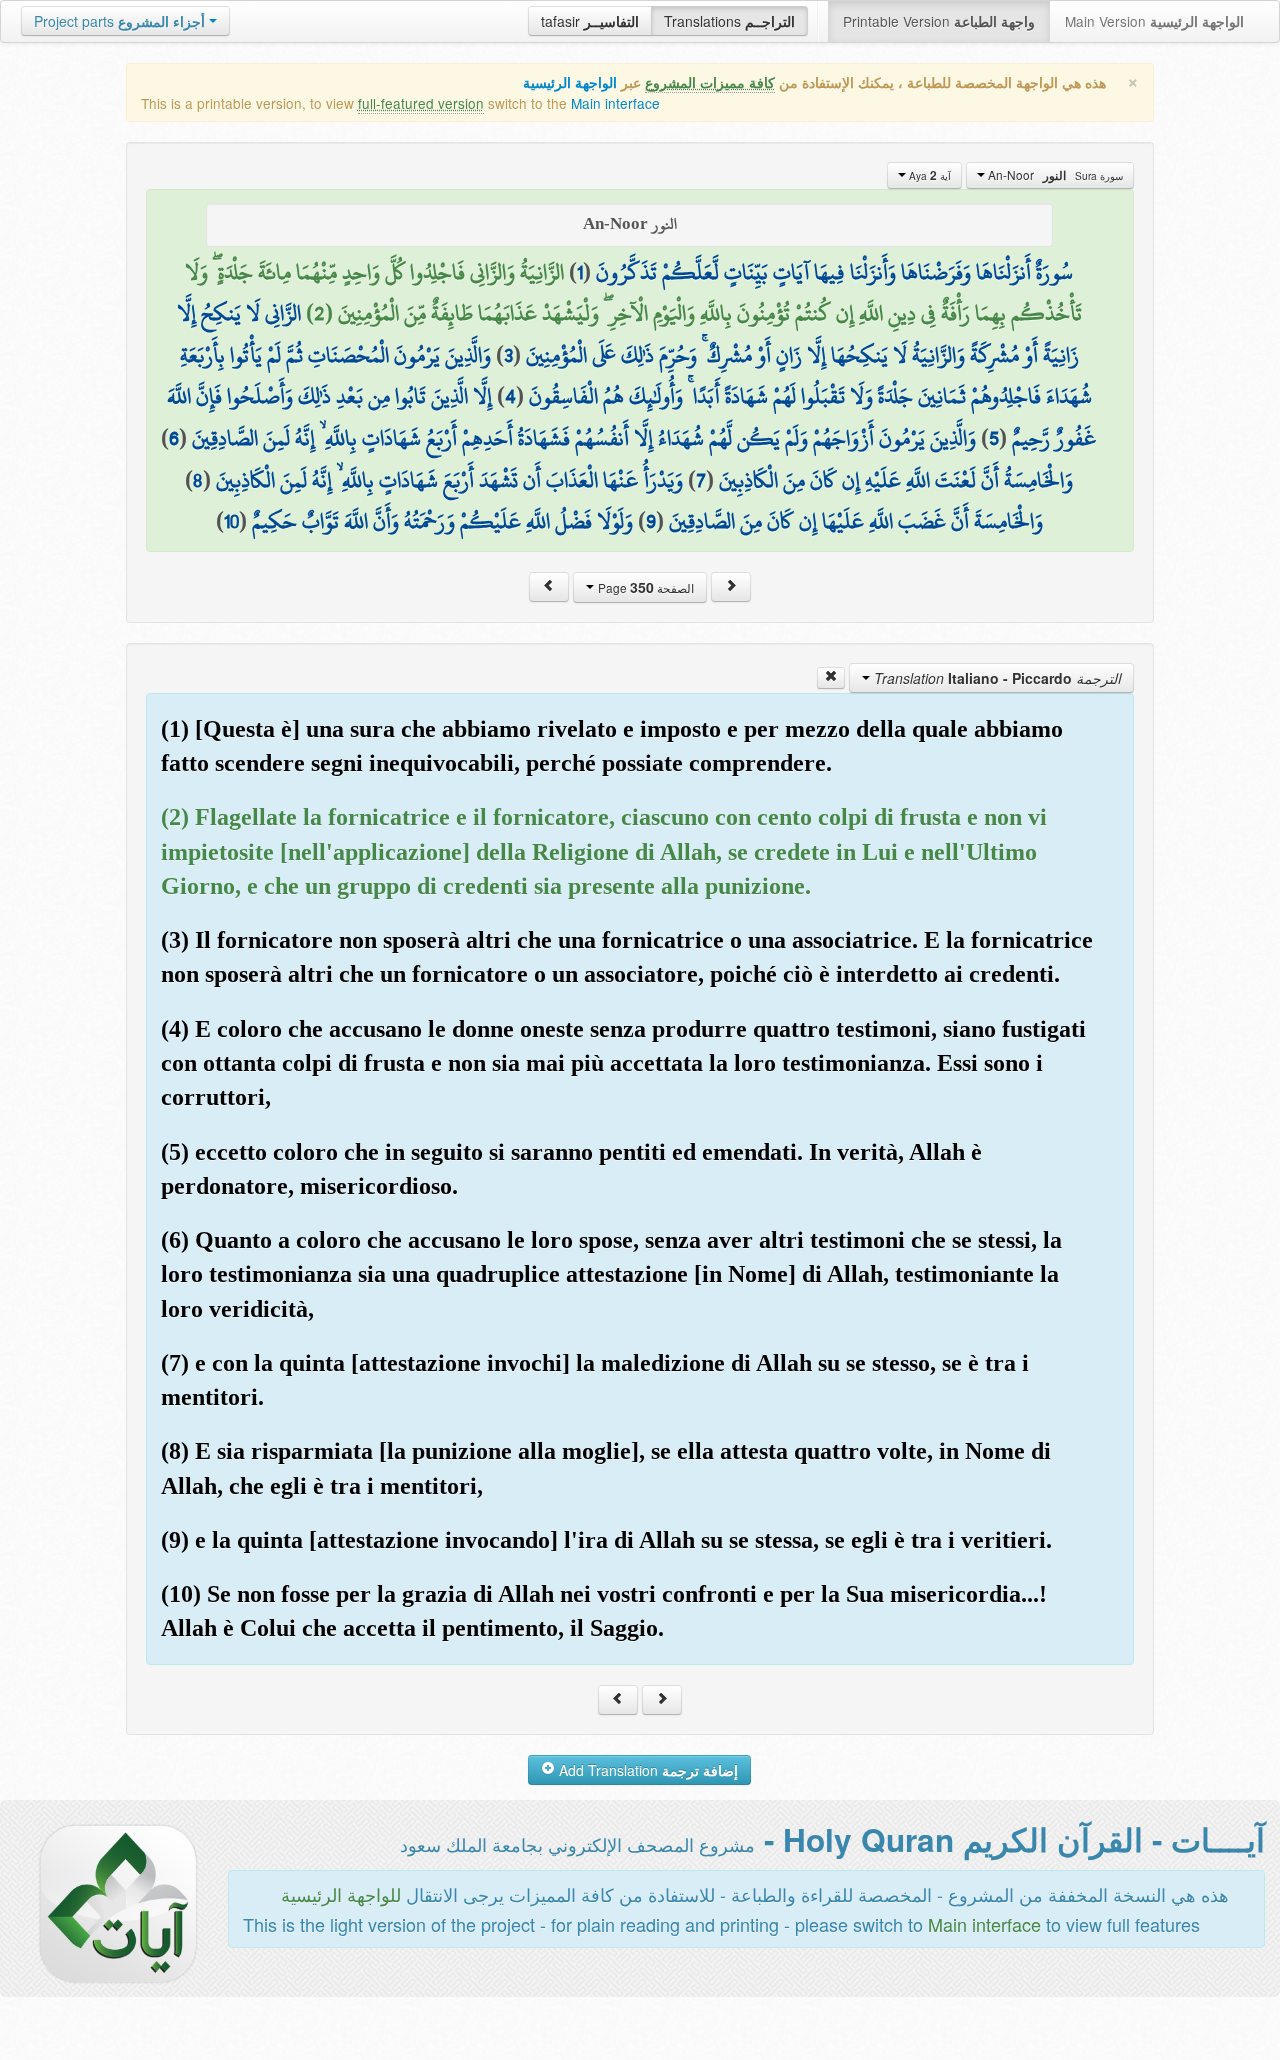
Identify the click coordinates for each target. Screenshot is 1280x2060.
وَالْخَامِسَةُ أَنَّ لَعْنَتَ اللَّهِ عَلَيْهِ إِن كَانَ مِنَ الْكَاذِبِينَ (896, 480)
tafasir (590, 21)
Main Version (1154, 21)
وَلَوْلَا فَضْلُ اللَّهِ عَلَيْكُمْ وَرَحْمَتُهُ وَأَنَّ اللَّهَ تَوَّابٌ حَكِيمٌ (442, 521)
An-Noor (1054, 175)
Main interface (615, 103)
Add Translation (646, 1770)
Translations (729, 21)
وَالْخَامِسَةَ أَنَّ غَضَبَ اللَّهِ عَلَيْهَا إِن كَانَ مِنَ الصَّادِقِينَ (856, 521)
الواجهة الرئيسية (570, 82)
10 (231, 521)
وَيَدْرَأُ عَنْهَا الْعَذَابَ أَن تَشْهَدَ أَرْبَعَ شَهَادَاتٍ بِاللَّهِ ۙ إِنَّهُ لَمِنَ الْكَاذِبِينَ (449, 480)
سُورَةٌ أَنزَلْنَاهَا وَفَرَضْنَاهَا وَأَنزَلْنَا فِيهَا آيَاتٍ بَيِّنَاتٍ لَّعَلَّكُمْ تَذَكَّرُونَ (834, 272)
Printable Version (939, 21)
